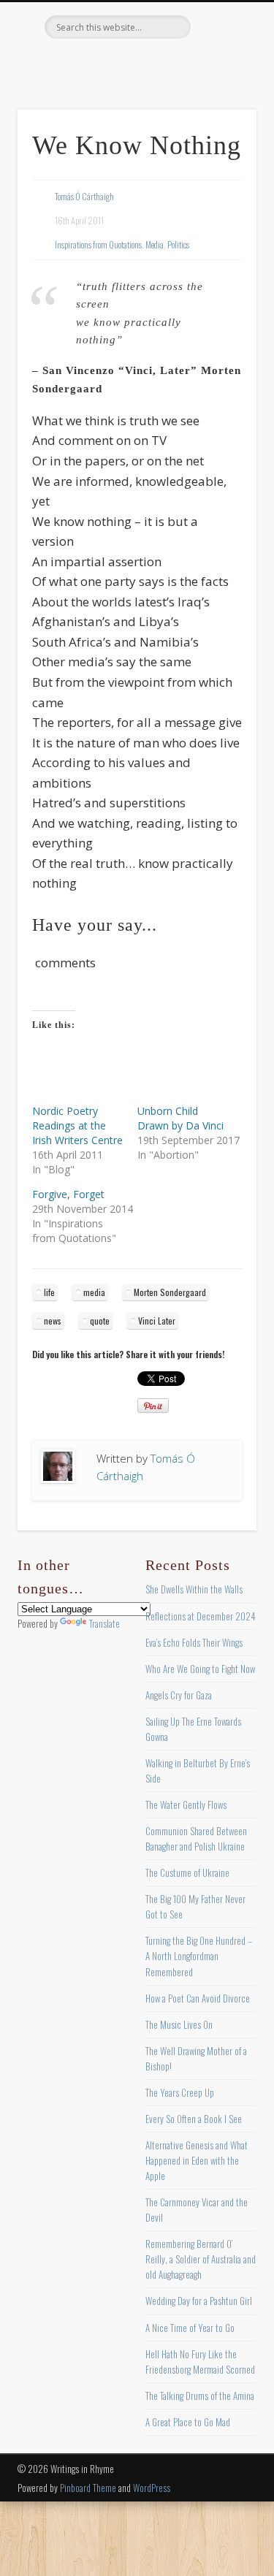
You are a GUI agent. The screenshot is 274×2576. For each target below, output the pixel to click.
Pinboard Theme (88, 2488)
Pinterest (135, 64)
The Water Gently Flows (186, 1805)
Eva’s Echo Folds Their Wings (194, 1642)
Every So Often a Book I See (194, 2119)
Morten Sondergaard (170, 1292)
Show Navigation (221, 131)
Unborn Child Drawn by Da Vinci (180, 1118)
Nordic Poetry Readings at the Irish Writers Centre (77, 1125)
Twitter (105, 64)
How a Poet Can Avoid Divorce (198, 1998)
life (49, 1292)
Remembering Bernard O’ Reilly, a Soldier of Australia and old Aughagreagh (201, 2259)
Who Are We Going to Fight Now (200, 1669)
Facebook (75, 64)
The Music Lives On (179, 2024)
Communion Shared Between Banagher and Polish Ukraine (196, 1838)
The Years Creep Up (180, 2092)
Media (155, 244)
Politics (178, 244)
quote (100, 1321)
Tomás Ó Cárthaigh (84, 196)
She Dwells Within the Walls (194, 1589)
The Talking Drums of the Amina (200, 2396)
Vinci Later (157, 1321)
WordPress (152, 2488)
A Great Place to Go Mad (188, 2422)
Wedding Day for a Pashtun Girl (199, 2301)
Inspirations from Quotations (98, 244)
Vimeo (165, 64)
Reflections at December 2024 (201, 1616)
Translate (104, 1623)
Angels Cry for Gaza (179, 1695)
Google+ (195, 64)
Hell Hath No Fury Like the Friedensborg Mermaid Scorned (200, 2362)
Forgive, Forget (68, 1194)
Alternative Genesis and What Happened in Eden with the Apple (197, 2160)
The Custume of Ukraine (187, 1872)
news (53, 1321)
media (94, 1292)
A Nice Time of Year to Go (190, 2328)
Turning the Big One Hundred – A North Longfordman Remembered (199, 1956)
